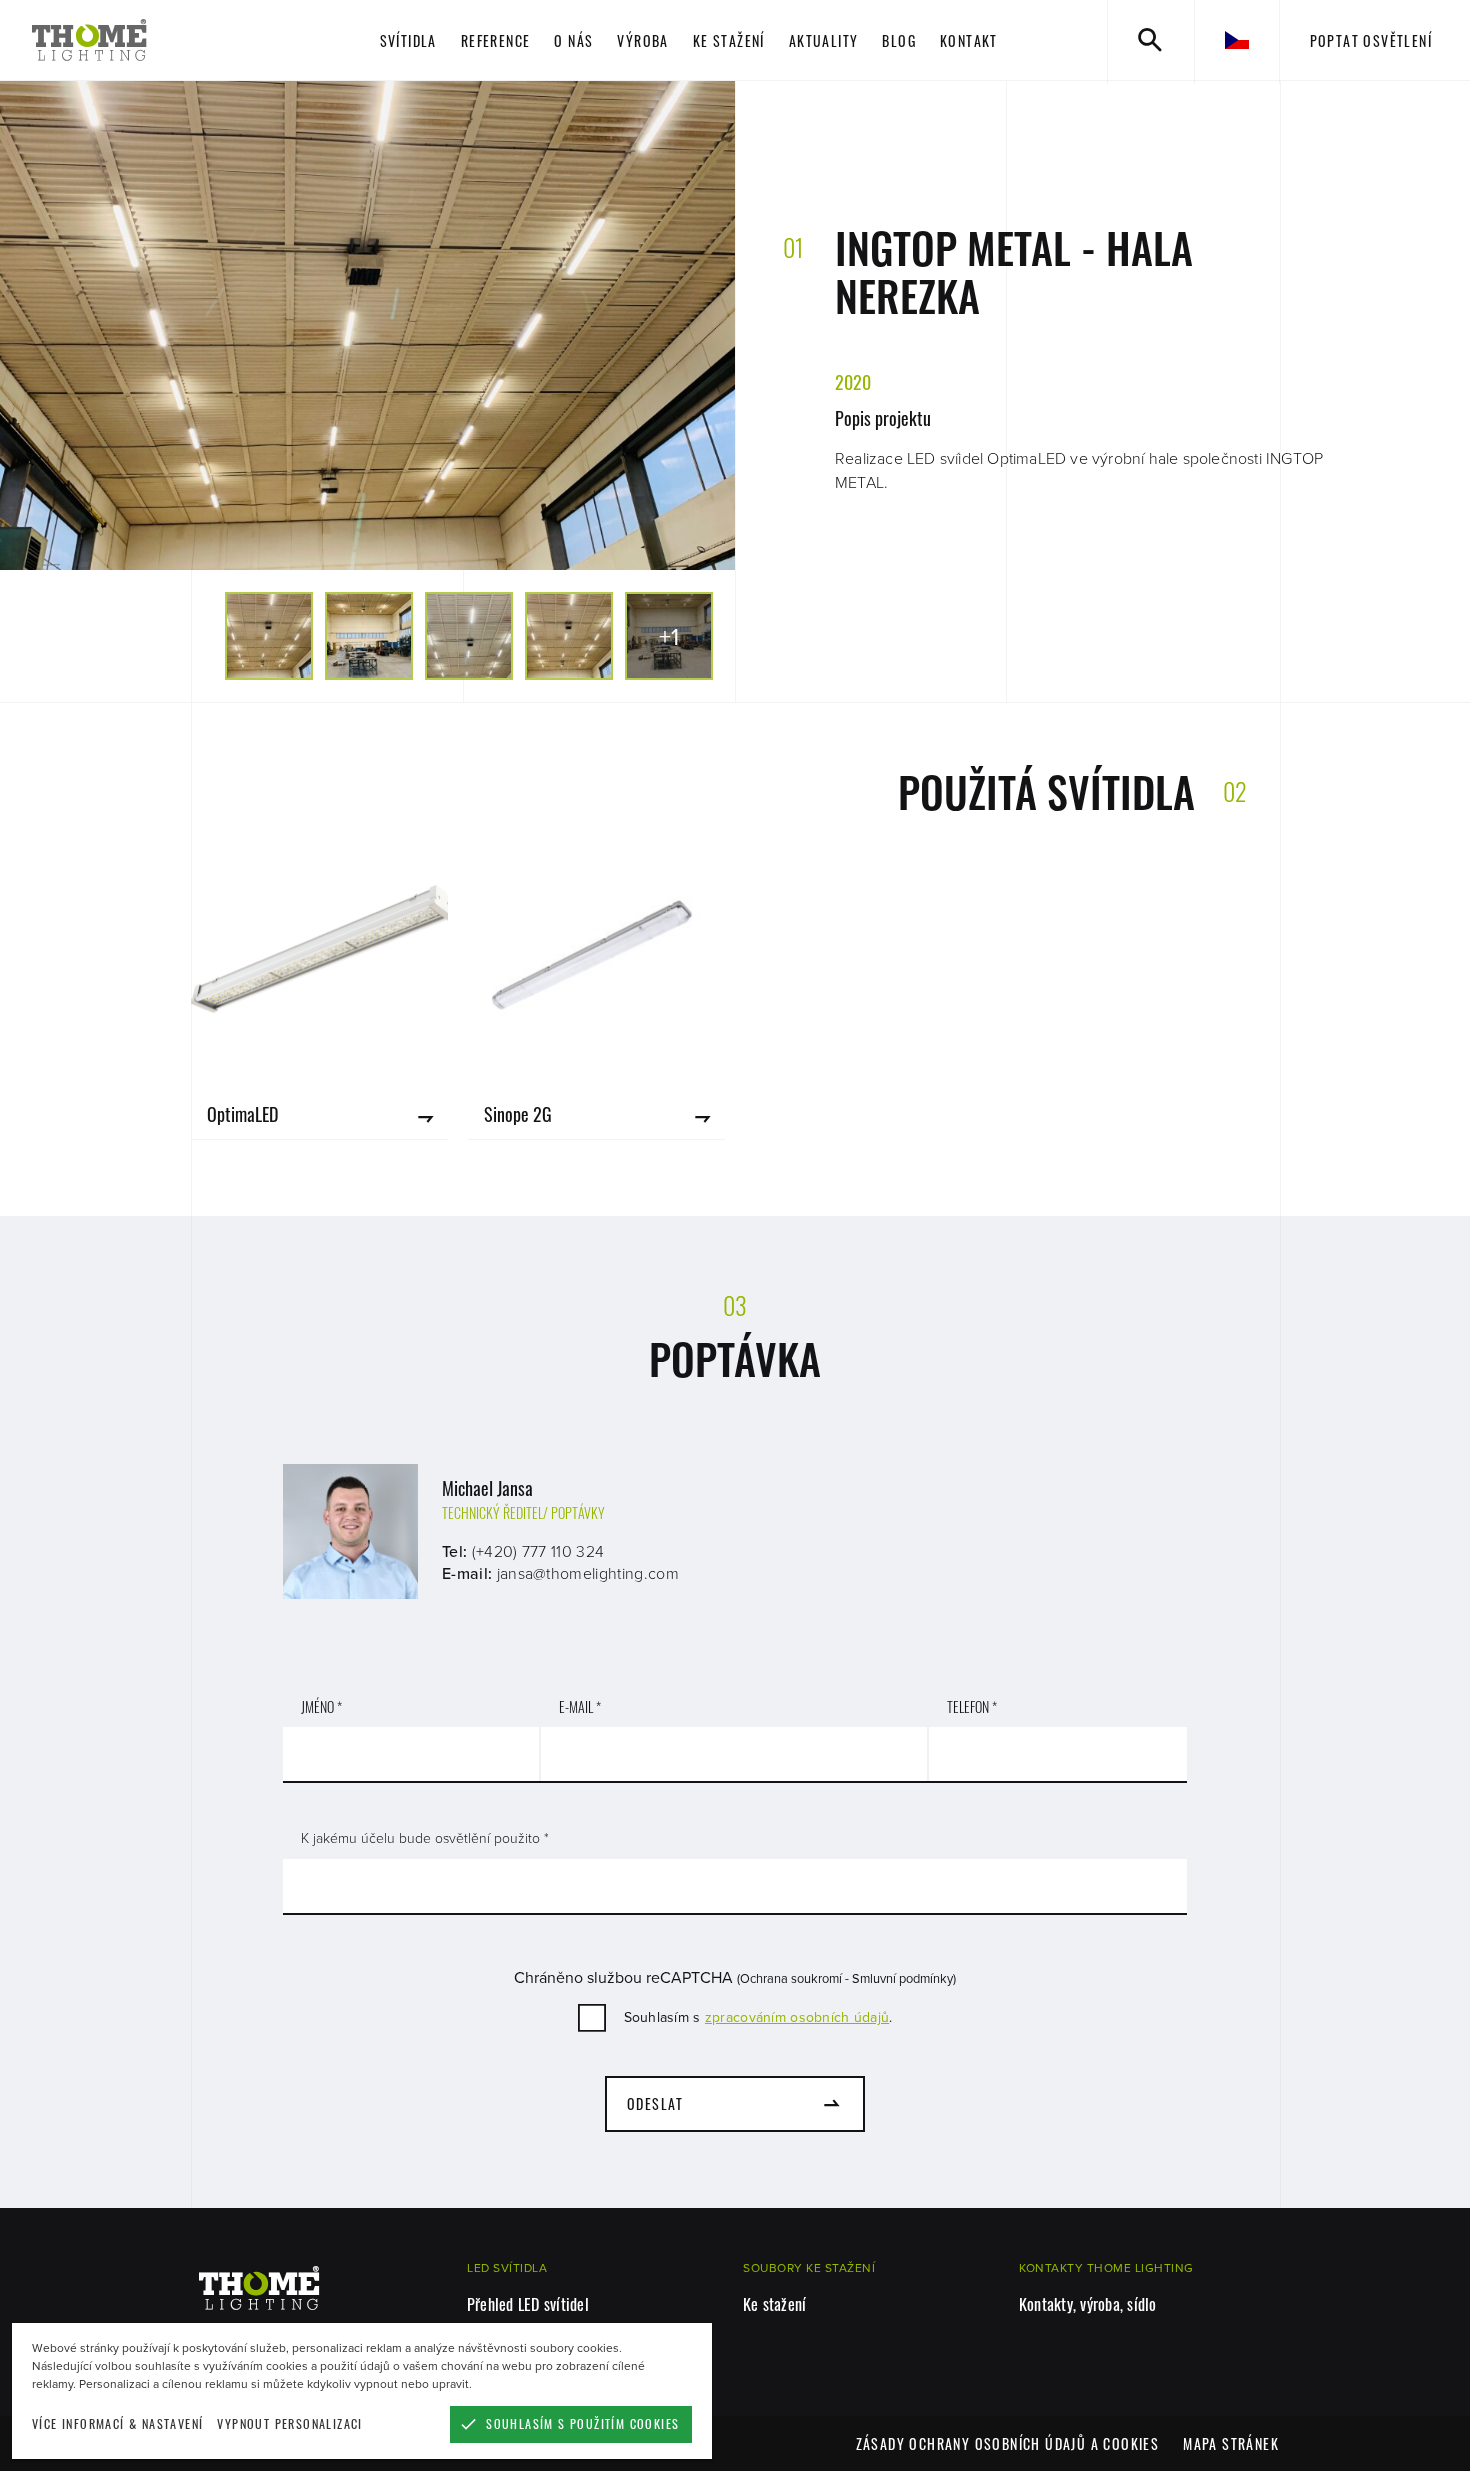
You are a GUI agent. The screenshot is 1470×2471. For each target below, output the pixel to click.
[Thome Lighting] (151, 40)
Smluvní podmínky (902, 1979)
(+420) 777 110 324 (538, 1552)
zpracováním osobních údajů (797, 2017)
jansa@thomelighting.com (588, 1574)
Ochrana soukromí (791, 1979)
